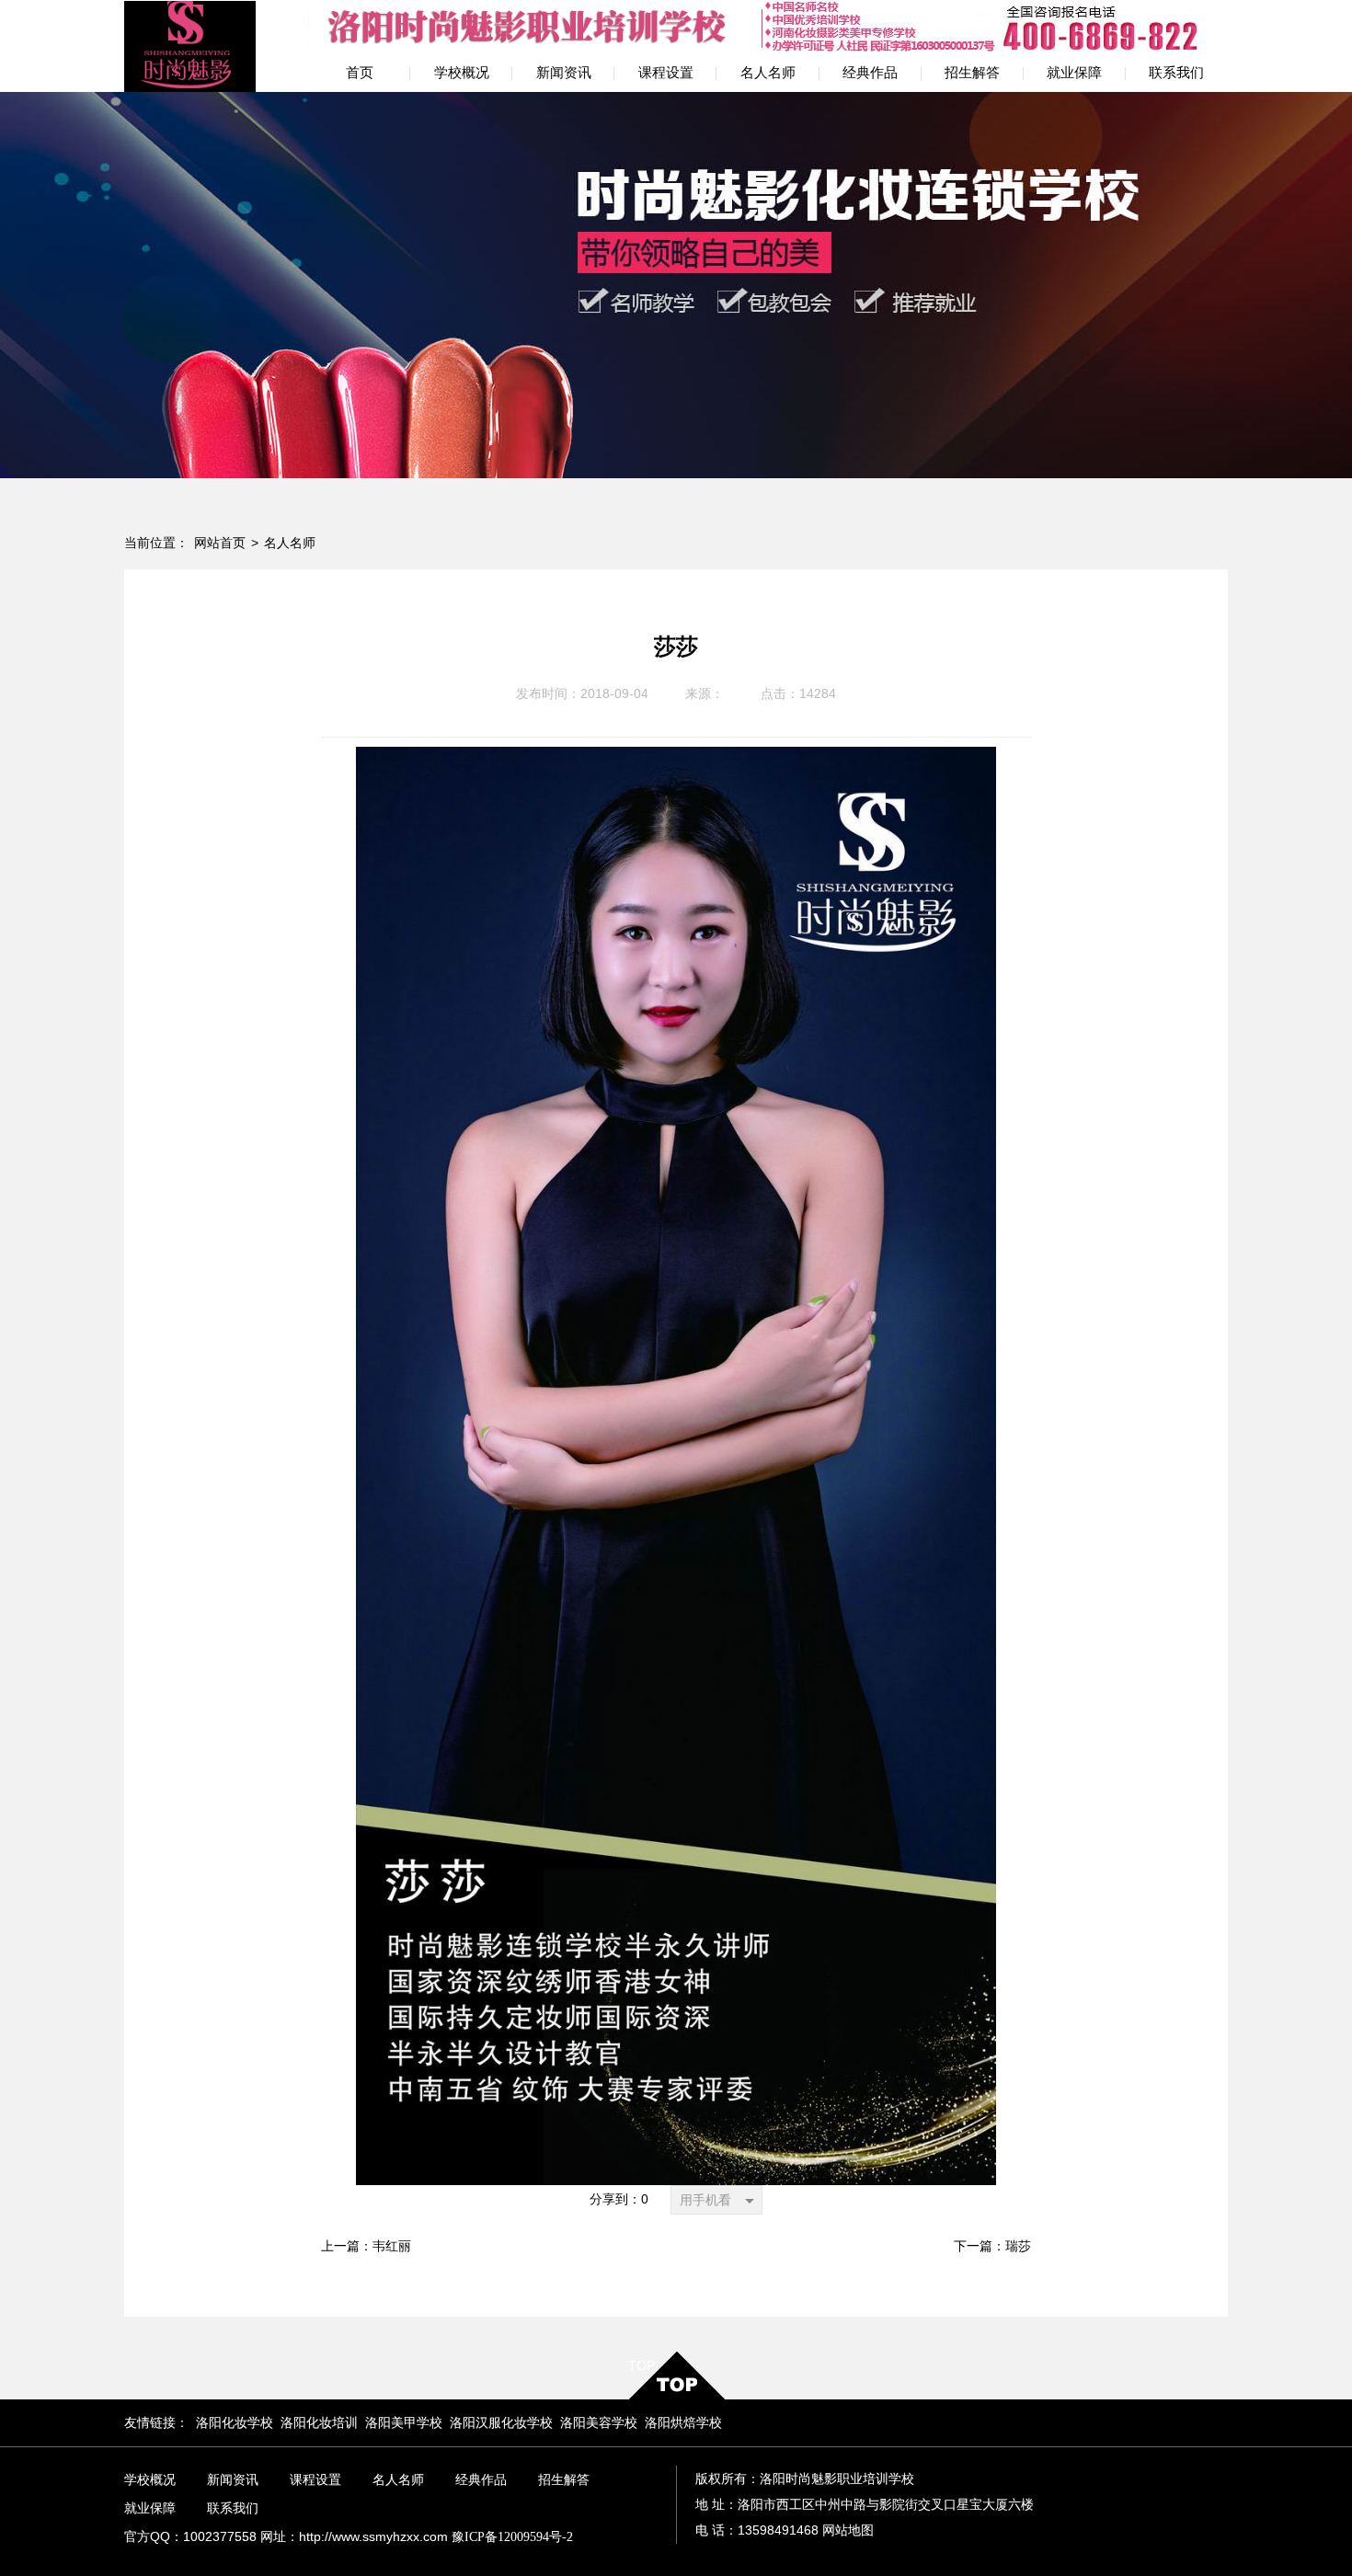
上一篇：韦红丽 (366, 2246)
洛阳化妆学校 (235, 2423)
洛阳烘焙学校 (683, 2423)
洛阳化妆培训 (319, 2423)
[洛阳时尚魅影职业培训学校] (190, 46)
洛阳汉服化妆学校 (501, 2423)
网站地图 (848, 2530)
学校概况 (150, 2480)
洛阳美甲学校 (404, 2423)
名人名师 (290, 543)
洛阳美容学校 (599, 2423)
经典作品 (481, 2480)
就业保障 (150, 2508)
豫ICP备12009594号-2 (512, 2537)
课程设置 (315, 2480)
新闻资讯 (233, 2480)
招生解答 (564, 2480)
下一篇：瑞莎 (992, 2246)
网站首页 (220, 543)
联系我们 (233, 2508)
